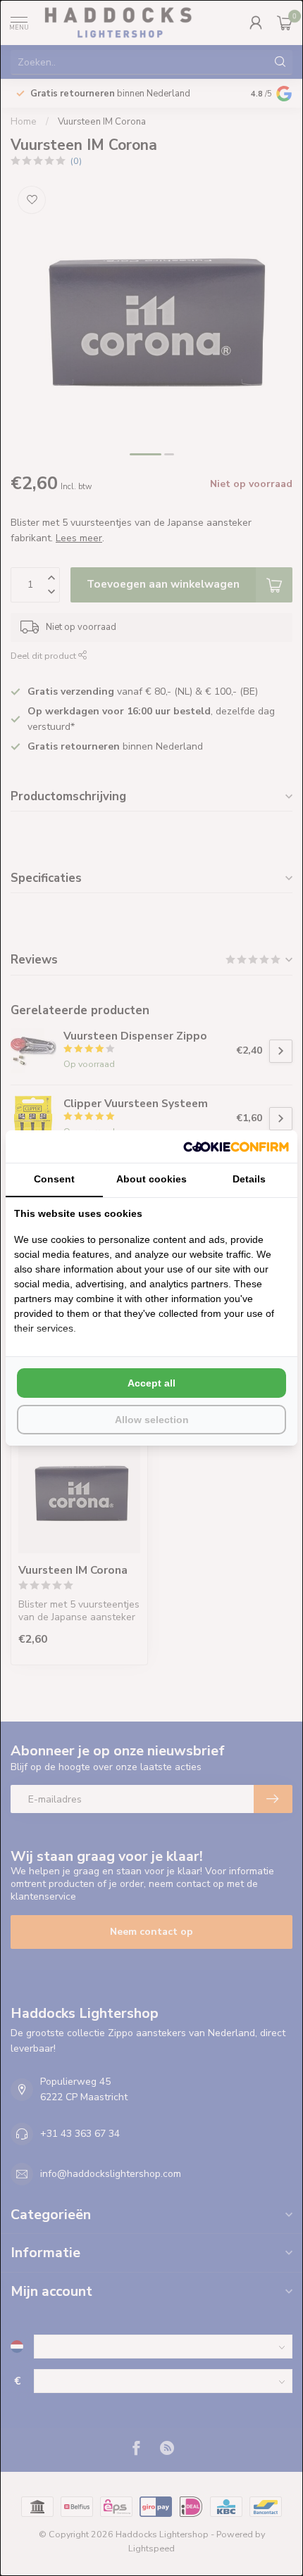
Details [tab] (249, 1179)
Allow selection (152, 1420)
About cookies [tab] (151, 1179)
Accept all (151, 1383)
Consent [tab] (54, 1179)
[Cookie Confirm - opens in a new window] (236, 1147)
